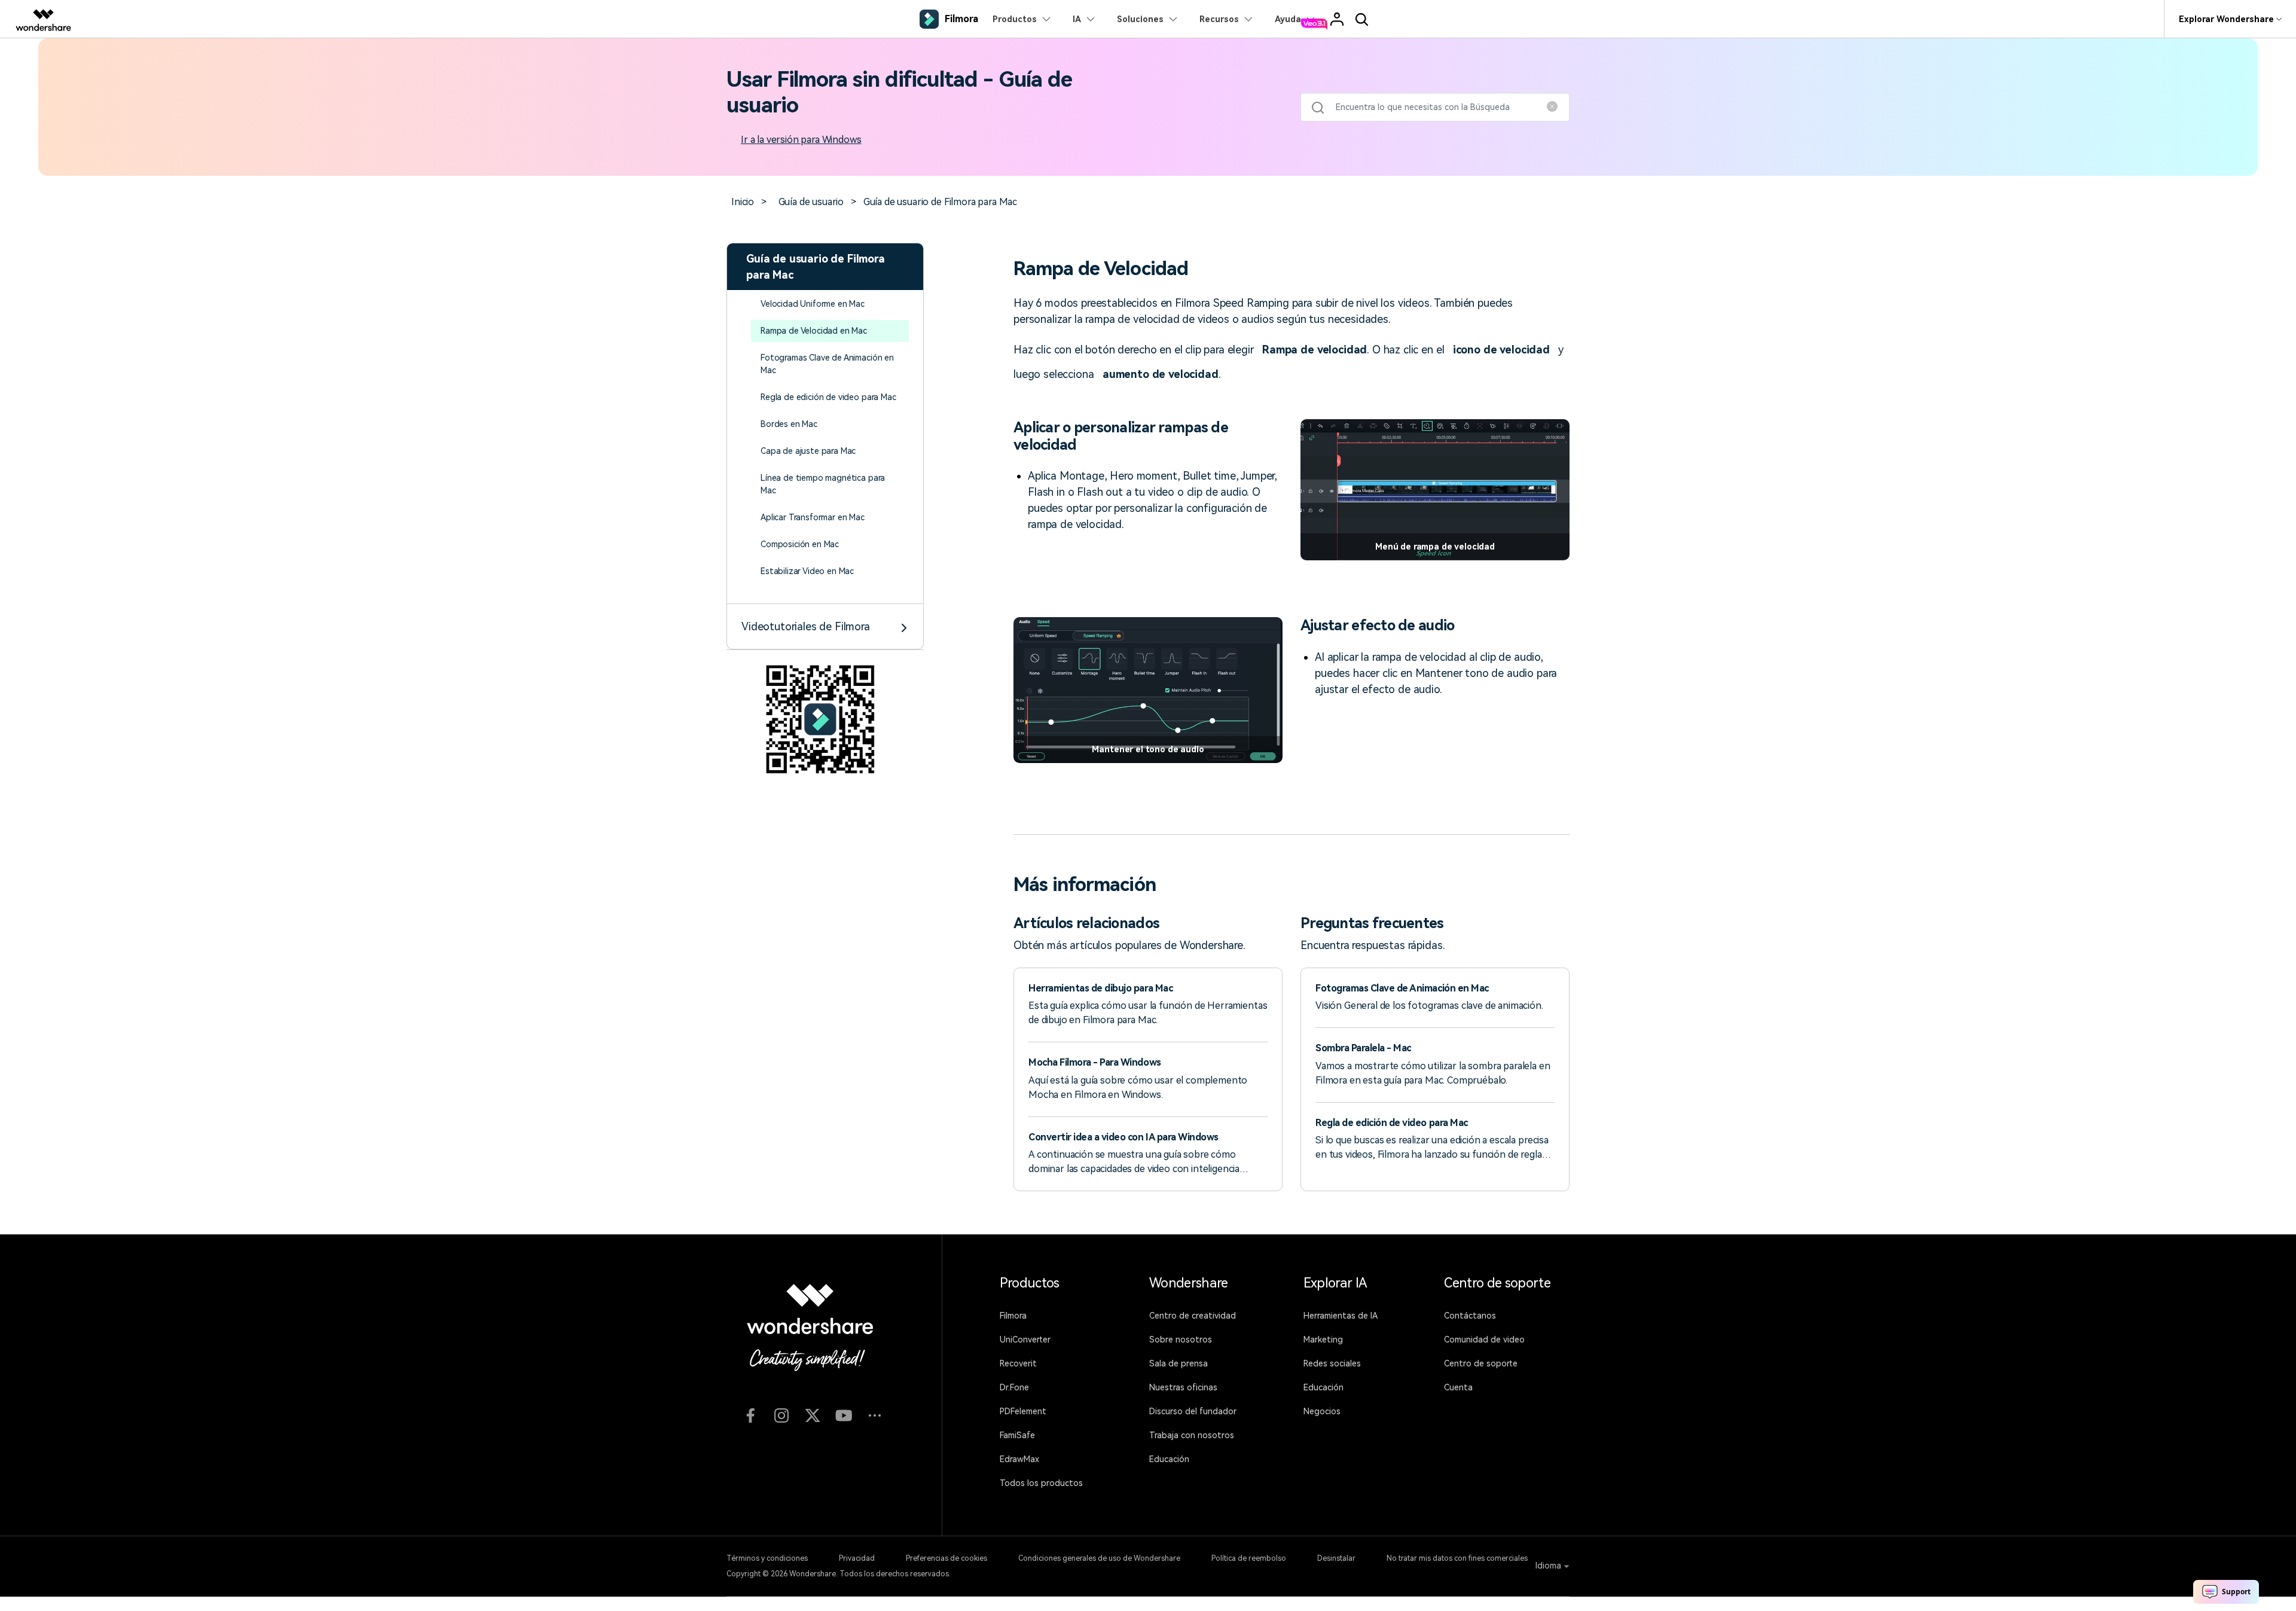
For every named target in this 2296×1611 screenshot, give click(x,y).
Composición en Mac (800, 544)
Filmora (1013, 1316)
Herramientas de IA (1341, 1316)
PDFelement (1023, 1411)
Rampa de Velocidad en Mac (814, 331)
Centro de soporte (1481, 1363)
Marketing (1323, 1340)
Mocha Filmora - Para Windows (1095, 1062)
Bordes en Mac (789, 424)
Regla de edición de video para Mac (828, 397)
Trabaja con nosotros (1192, 1435)
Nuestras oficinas (1183, 1387)
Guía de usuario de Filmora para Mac (940, 202)
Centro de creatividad (1193, 1316)
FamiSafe (1017, 1435)
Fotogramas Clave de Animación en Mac (1402, 988)
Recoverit (1018, 1363)
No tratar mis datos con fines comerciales (1457, 1558)
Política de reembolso (1249, 1558)
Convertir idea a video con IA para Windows (1123, 1137)
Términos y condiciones (767, 1558)
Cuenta (1458, 1387)
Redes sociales (1332, 1363)
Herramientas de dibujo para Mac (1100, 988)
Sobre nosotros (1181, 1340)
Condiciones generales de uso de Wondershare (1099, 1558)
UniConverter (1025, 1340)
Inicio (743, 202)
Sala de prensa (1178, 1363)
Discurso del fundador (1193, 1411)
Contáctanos (1470, 1316)
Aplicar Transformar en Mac (813, 517)
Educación (1169, 1459)
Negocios (1322, 1411)
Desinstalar (1336, 1558)
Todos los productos (1041, 1483)
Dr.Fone (1014, 1387)
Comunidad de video (1484, 1340)
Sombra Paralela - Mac (1363, 1048)
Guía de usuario (811, 202)
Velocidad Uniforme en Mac (813, 304)
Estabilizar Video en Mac (807, 571)
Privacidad (857, 1558)
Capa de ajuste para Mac (808, 451)
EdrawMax (1019, 1459)
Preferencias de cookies (947, 1558)
